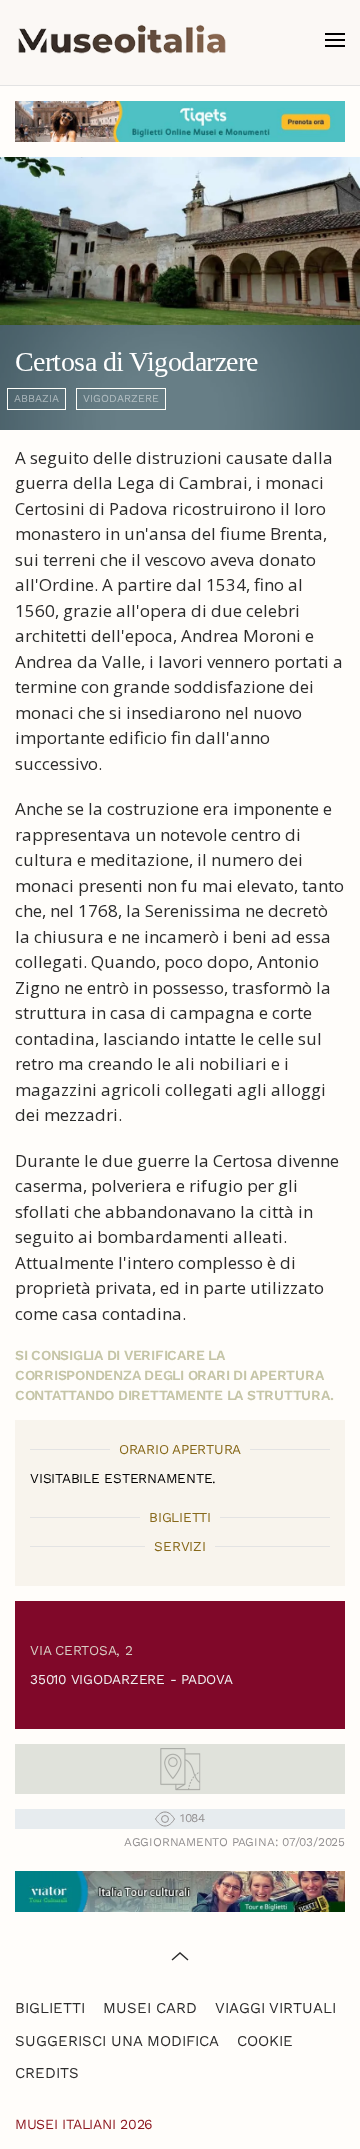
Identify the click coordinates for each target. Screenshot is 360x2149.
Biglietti (50, 2008)
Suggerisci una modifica (117, 2041)
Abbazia (36, 398)
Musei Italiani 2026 (84, 2124)
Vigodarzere (121, 398)
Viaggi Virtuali (275, 2008)
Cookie (265, 2041)
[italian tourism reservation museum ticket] (180, 121)
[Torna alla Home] (122, 40)
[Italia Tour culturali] (180, 1889)
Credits (47, 2073)
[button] (335, 40)
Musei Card (150, 2008)
